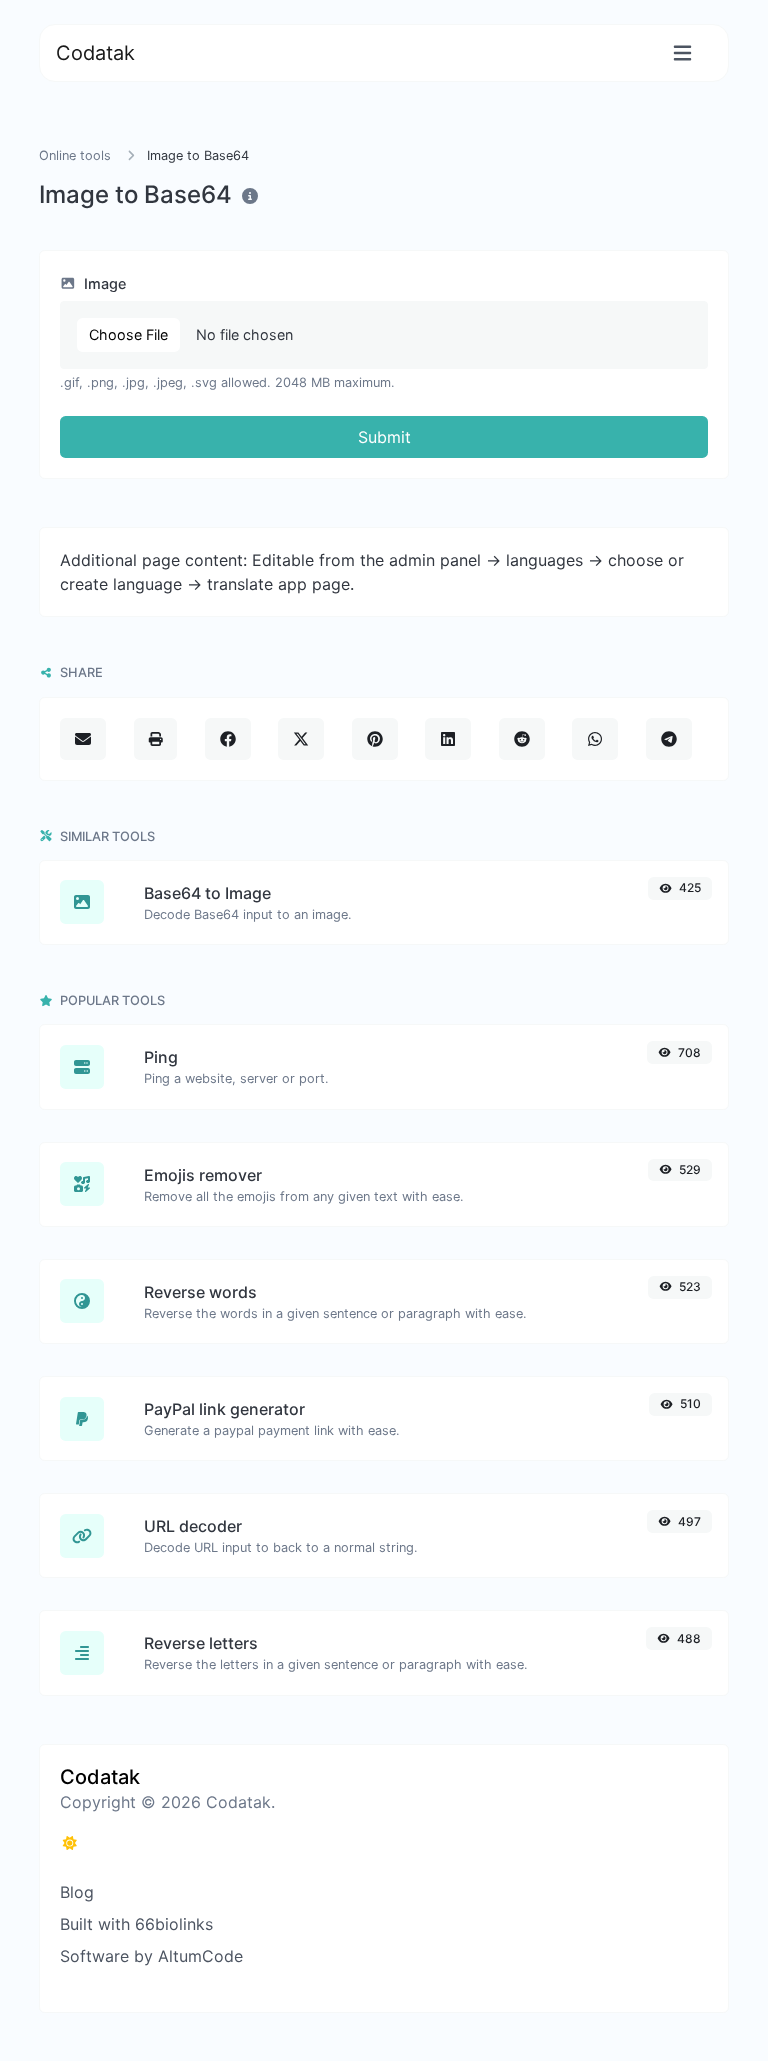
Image (103, 283)
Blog (77, 1892)
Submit (384, 437)
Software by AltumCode (151, 1956)
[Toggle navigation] (682, 53)
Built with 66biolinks (136, 1924)
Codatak (95, 53)
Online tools (75, 155)
